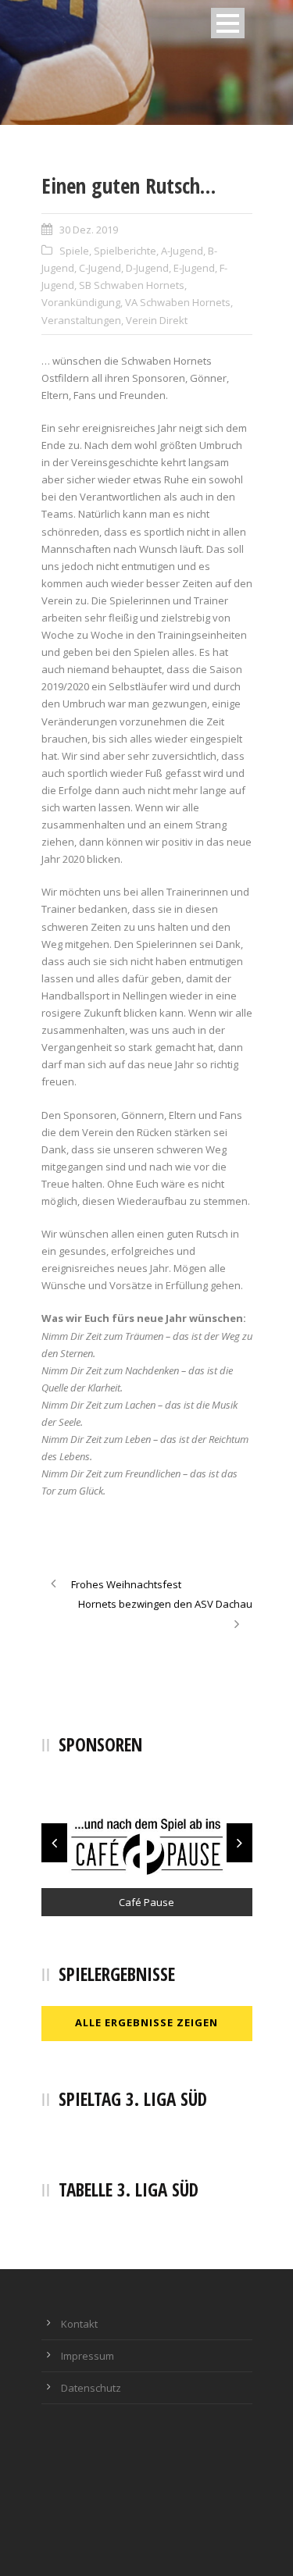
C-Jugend (100, 268)
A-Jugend (182, 251)
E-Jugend (194, 268)
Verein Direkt (157, 320)
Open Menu (228, 23)
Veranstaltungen (81, 320)
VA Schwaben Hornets (178, 302)
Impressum (88, 2356)
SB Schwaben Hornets (132, 285)
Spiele (74, 251)
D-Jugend (147, 268)
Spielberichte (125, 251)
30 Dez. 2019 (89, 230)
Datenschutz (91, 2388)
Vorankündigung (81, 302)
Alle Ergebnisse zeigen (146, 2022)
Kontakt (79, 2324)
